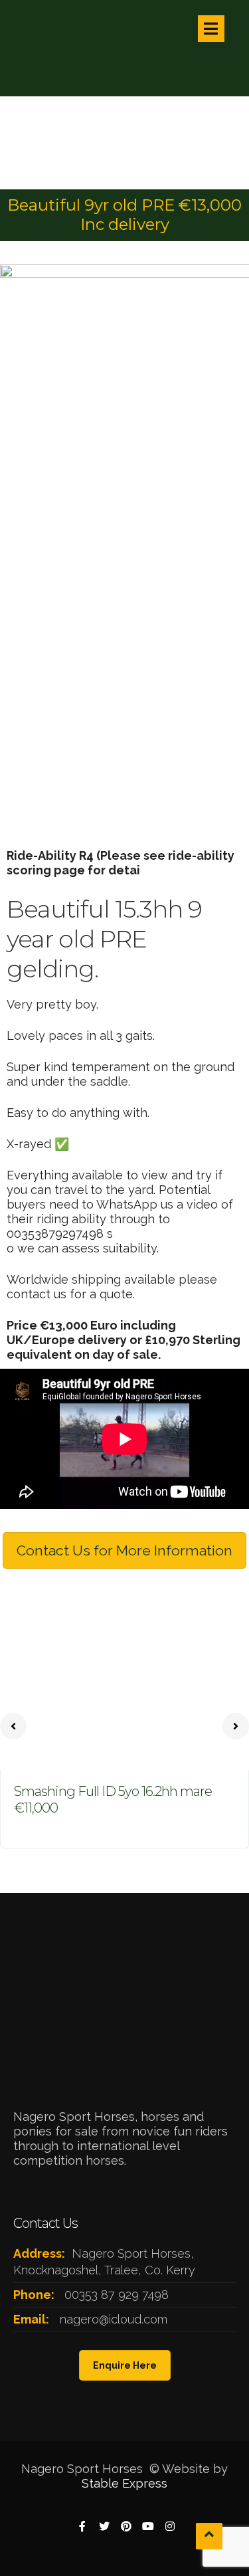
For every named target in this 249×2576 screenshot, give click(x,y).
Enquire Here (125, 2365)
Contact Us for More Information (124, 1550)
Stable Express (124, 2483)
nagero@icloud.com (114, 2319)
